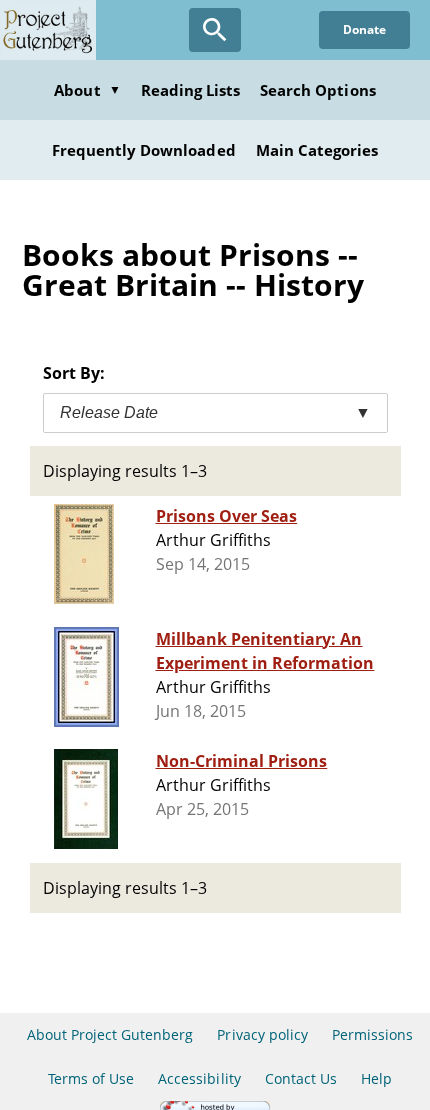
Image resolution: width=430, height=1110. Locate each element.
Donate (364, 29)
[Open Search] (215, 30)
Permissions (372, 1034)
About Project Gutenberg (110, 1034)
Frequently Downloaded (144, 150)
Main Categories (317, 150)
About (87, 90)
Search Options (318, 90)
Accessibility (199, 1078)
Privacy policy (262, 1034)
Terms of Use (91, 1078)
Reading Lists (191, 90)
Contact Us (301, 1078)
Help (376, 1078)
